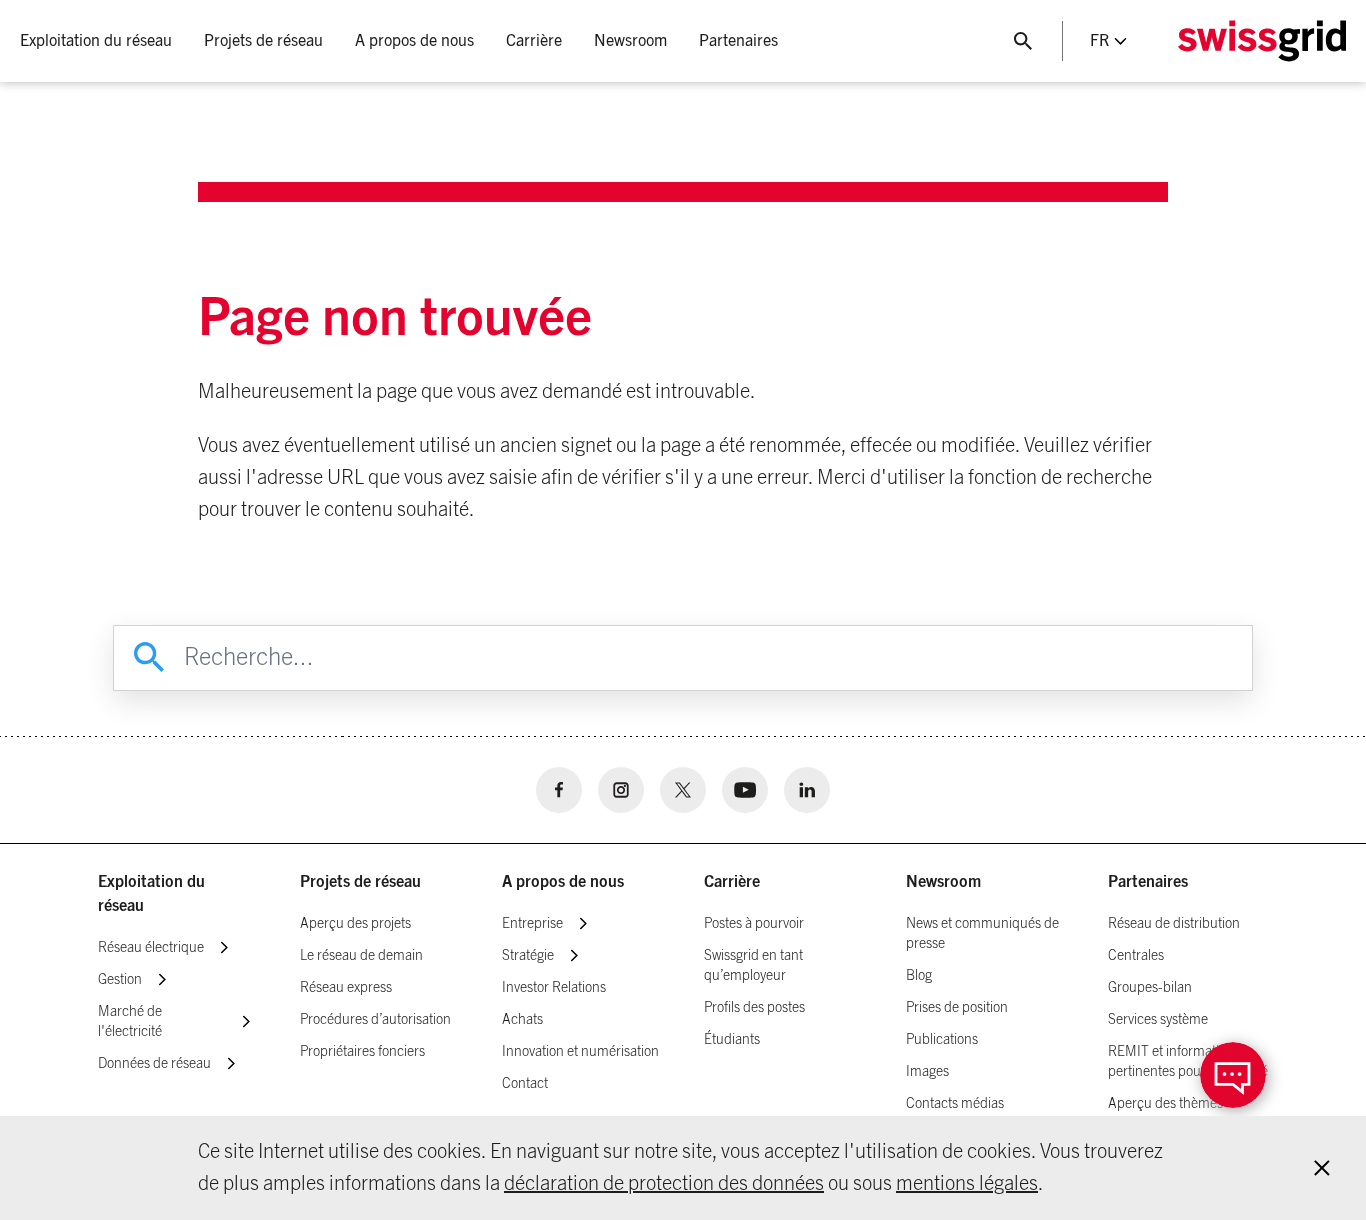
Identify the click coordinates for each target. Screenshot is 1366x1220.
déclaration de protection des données (664, 1184)
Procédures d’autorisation (375, 1020)
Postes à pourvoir (754, 924)
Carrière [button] (534, 41)
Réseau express (346, 988)
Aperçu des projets (355, 924)
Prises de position (957, 1008)
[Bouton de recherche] (1023, 41)
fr (1099, 41)
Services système (1158, 1020)
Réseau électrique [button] (151, 948)
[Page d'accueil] (1262, 41)
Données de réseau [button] (154, 1064)
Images (927, 1072)
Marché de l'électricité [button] (130, 1022)
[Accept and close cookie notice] (1322, 1168)
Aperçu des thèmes (1165, 1104)
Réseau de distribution (1174, 924)
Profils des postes (754, 1008)
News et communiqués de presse (982, 934)
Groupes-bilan (1150, 988)
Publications (942, 1040)
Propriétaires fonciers (362, 1052)
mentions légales (967, 1184)
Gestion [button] (120, 980)
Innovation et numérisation (580, 1052)
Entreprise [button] (532, 924)
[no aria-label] (559, 790)
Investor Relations (554, 988)
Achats (522, 1020)
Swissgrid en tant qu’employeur (753, 966)
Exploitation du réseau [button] (96, 41)
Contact (525, 1084)
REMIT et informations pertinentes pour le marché (1188, 1062)
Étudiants (732, 1040)
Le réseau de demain (361, 956)
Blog (919, 976)
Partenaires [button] (738, 41)
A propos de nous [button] (414, 41)
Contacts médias (955, 1104)
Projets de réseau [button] (263, 41)
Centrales (1136, 956)
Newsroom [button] (630, 41)
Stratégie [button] (528, 956)
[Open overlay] (1233, 1075)
